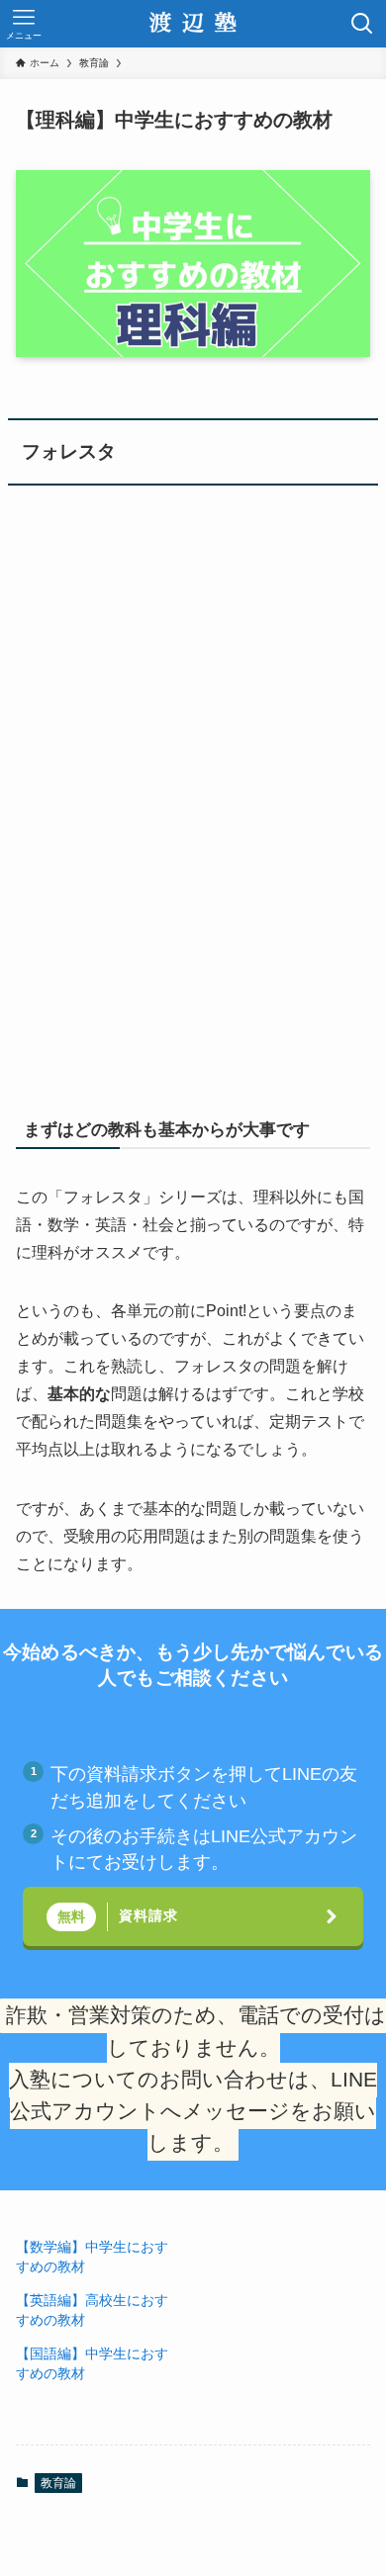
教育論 (58, 2483)
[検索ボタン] (362, 24)
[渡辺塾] (193, 24)
